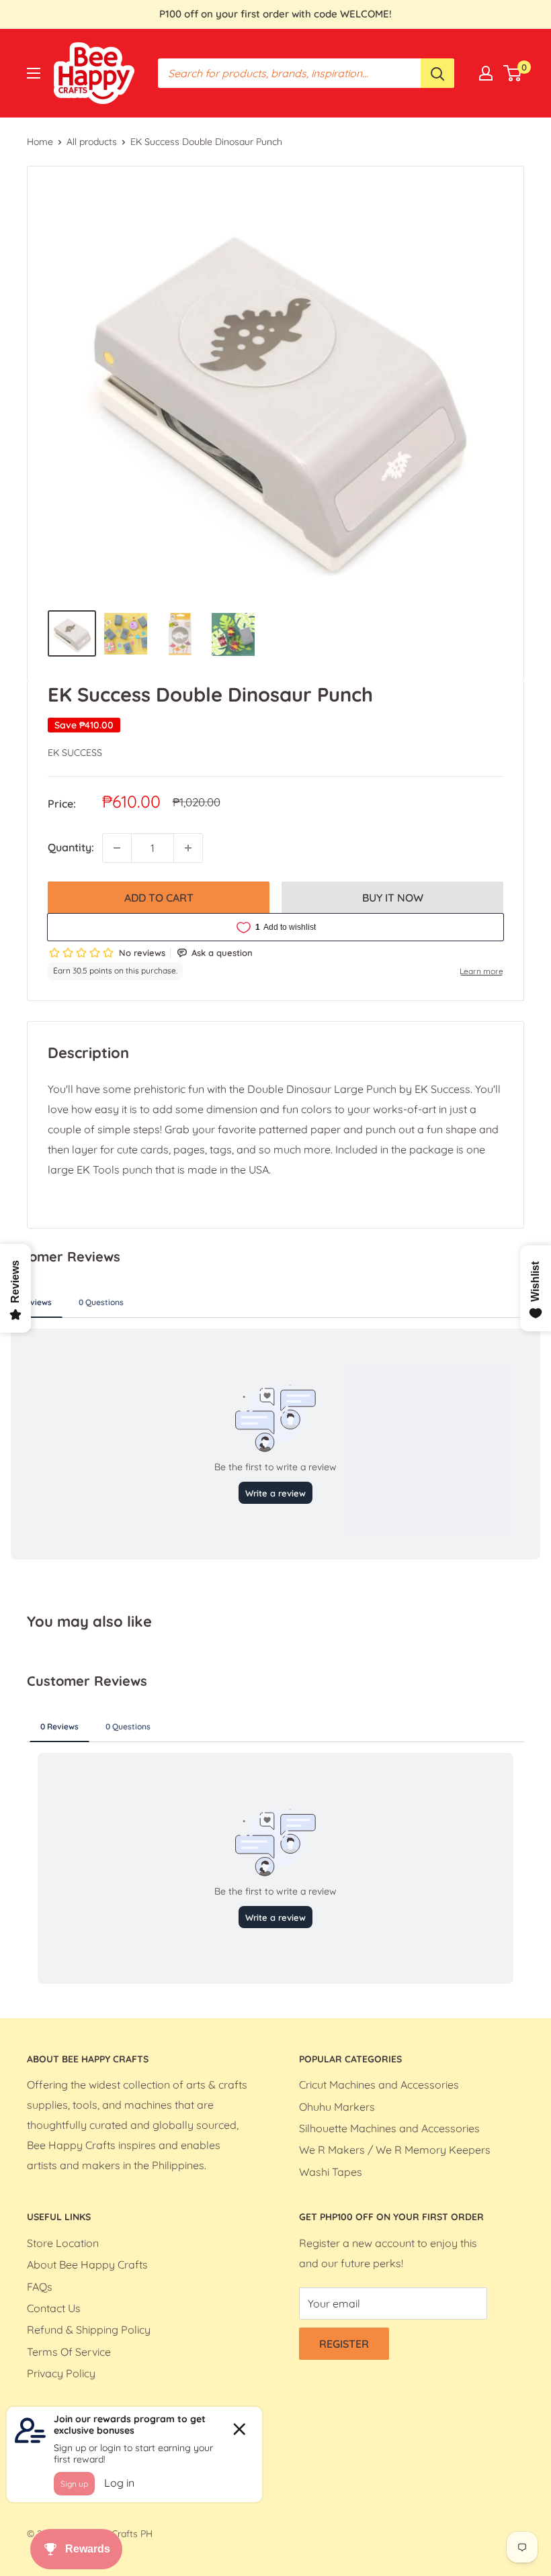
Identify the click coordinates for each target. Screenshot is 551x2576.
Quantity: (71, 847)
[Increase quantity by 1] (188, 848)
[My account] (486, 73)
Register (344, 2344)
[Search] (437, 73)
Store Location (63, 2243)
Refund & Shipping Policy (89, 2330)
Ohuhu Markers (337, 2107)
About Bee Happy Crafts (87, 2264)
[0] (513, 73)
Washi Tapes (331, 2172)
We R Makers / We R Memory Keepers (395, 2150)
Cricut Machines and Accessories (379, 2085)
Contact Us (54, 2308)
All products (92, 142)
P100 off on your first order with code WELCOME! (275, 14)
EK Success (75, 753)
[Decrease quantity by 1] (117, 848)
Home (40, 142)
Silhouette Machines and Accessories (389, 2128)
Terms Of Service (69, 2352)
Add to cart (159, 898)
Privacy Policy (61, 2373)
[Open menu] (34, 73)
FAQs (40, 2287)
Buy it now (393, 898)
